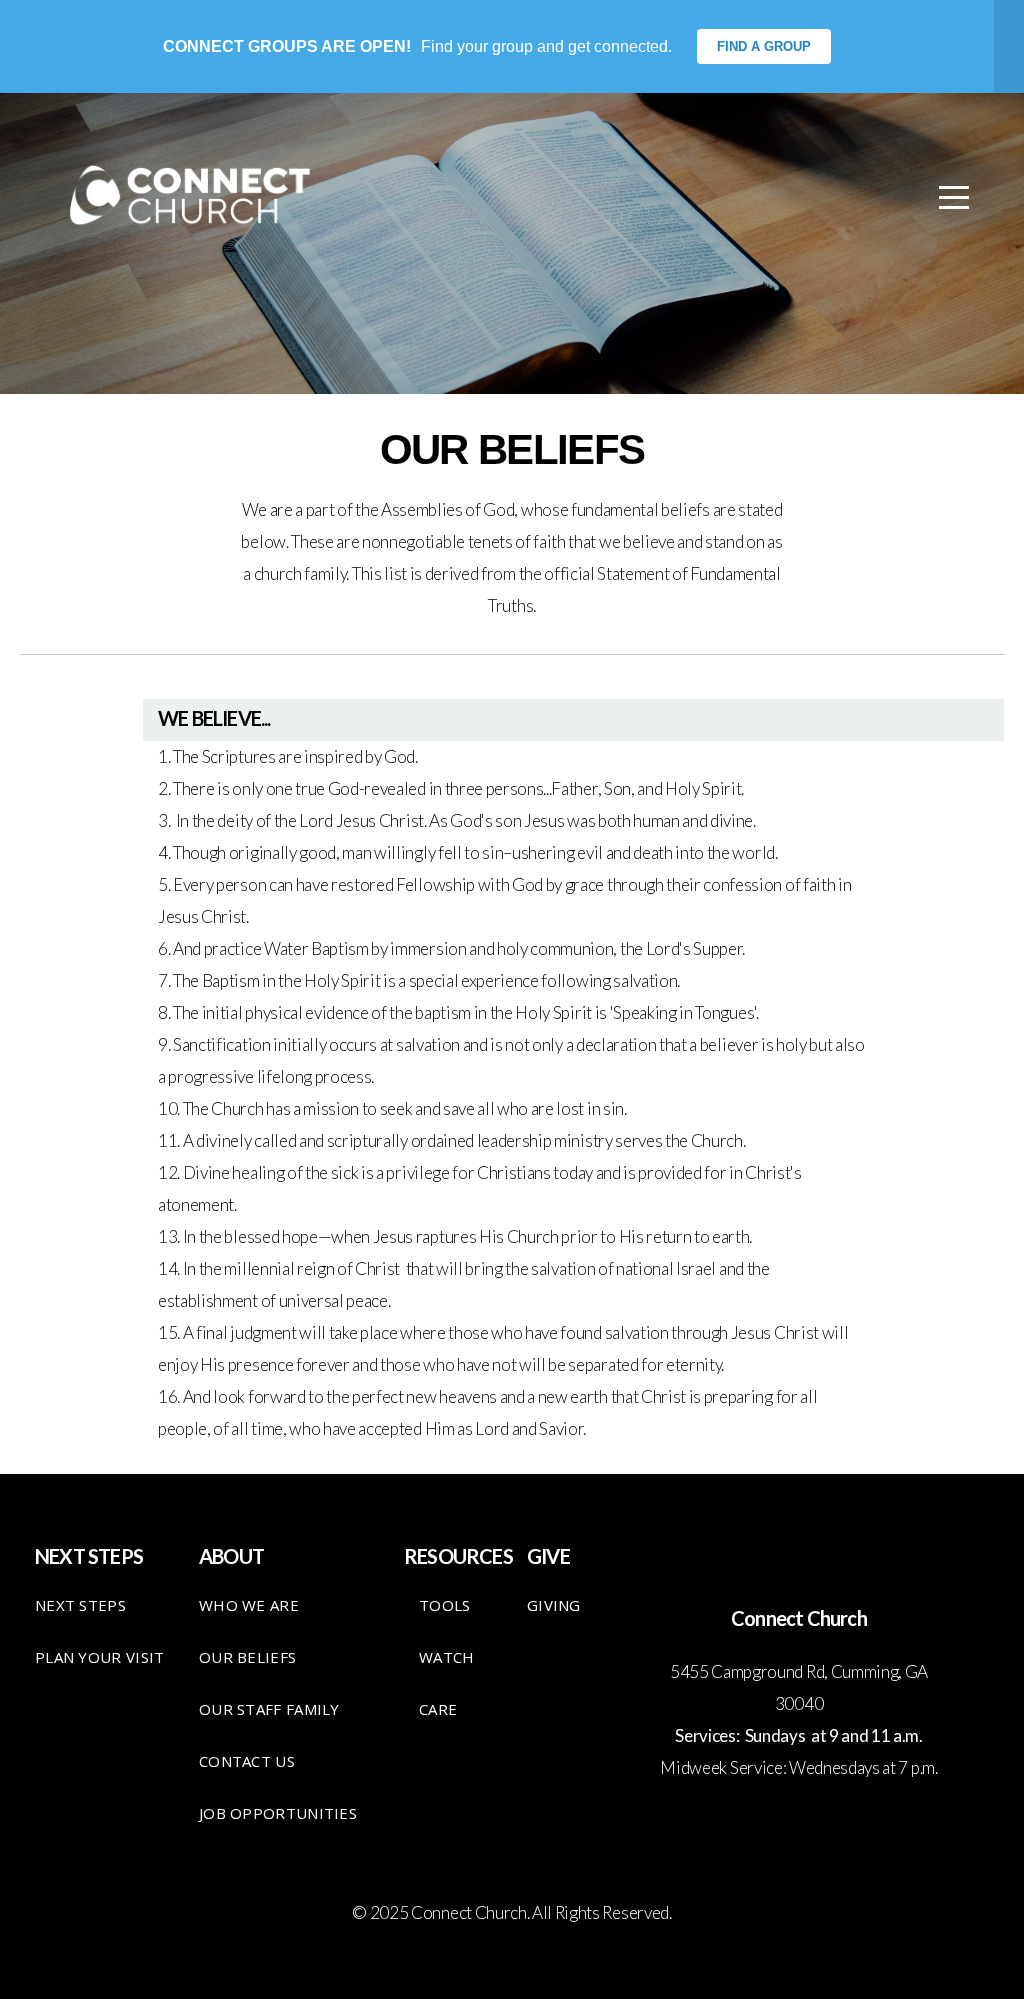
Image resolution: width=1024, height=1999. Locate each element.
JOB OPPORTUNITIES (278, 1813)
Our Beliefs (247, 1657)
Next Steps (80, 1605)
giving (554, 1605)
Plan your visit (100, 1657)
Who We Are (249, 1605)
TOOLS (445, 1605)
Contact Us (247, 1761)
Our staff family (269, 1709)
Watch (447, 1657)
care (438, 1709)
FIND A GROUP (764, 46)
